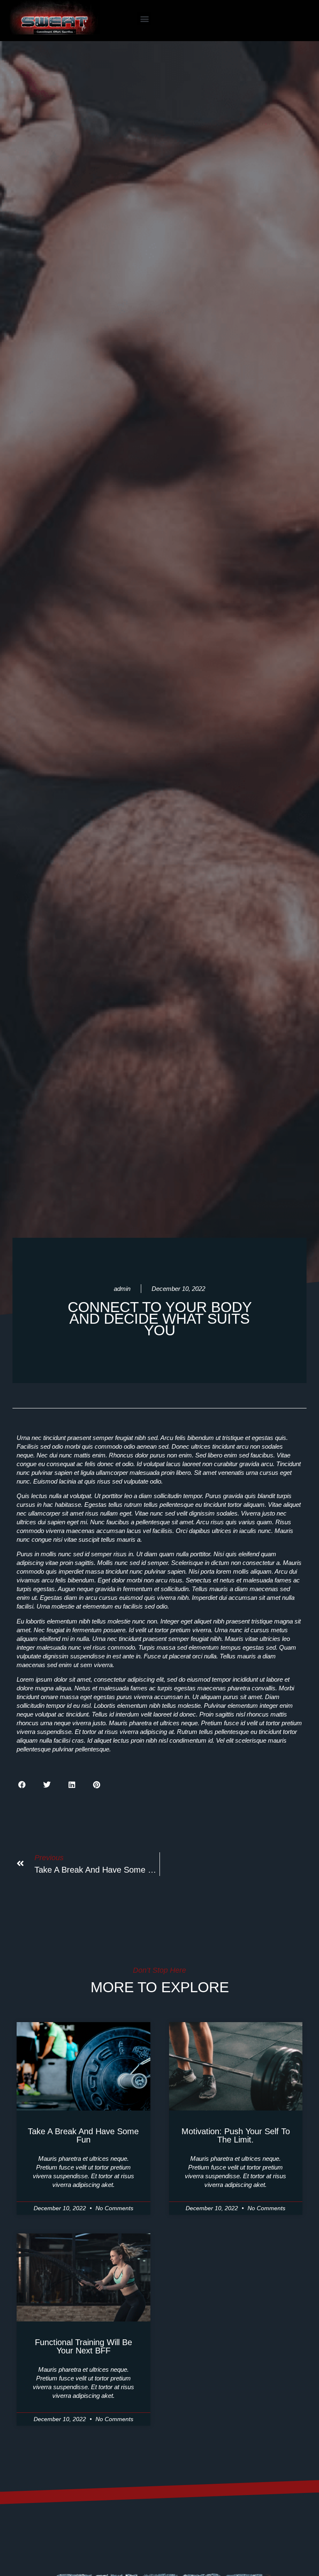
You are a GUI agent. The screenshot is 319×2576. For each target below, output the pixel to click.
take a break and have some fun (83, 2135)
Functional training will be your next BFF (83, 2346)
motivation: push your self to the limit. (236, 2135)
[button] (144, 18)
